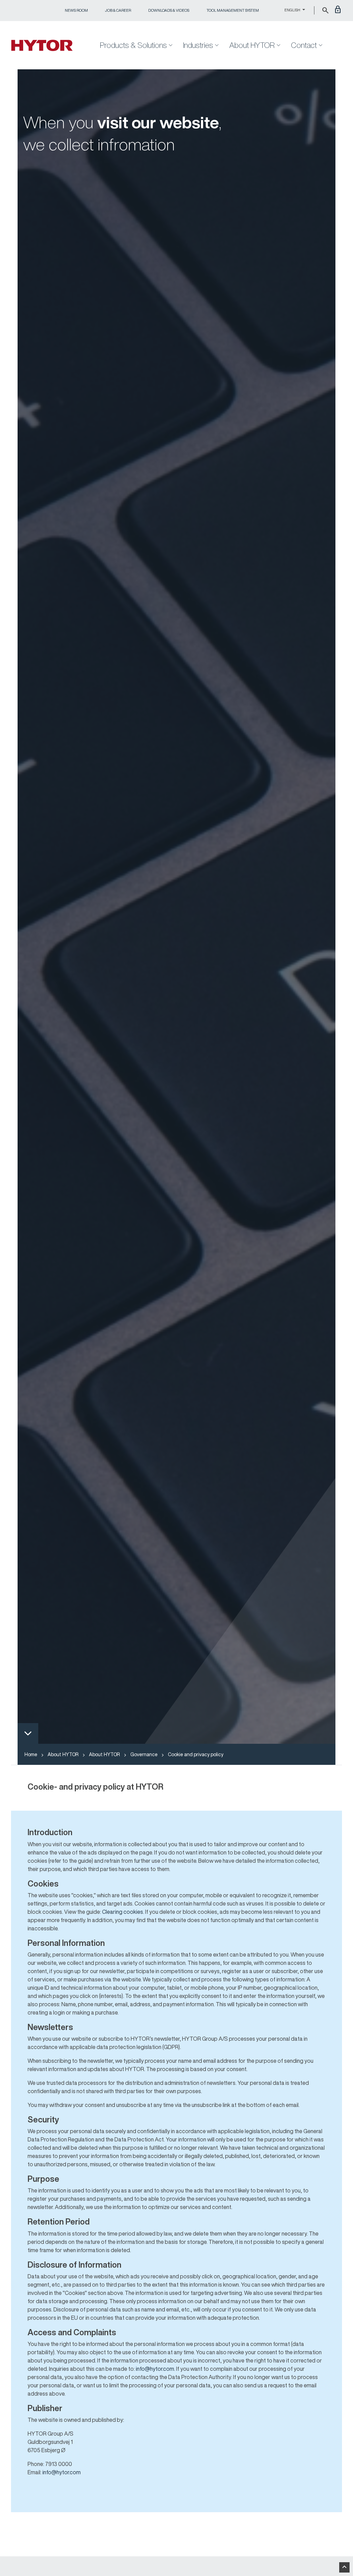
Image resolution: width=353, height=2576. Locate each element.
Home (31, 1754)
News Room (76, 10)
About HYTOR (63, 1754)
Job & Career (118, 10)
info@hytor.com (155, 2369)
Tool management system (233, 10)
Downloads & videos (169, 10)
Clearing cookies (123, 1912)
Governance (144, 1754)
